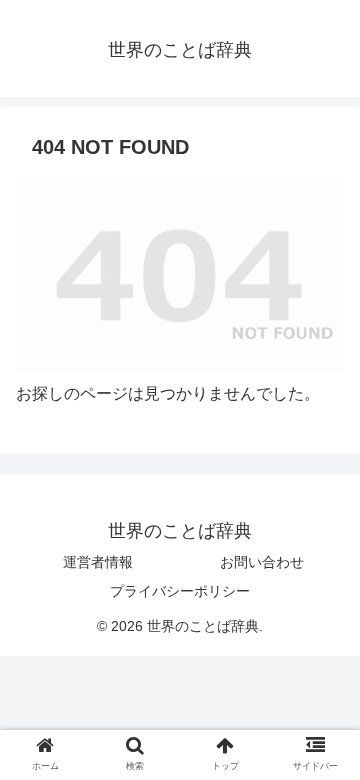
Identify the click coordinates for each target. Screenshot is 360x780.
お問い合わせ (262, 562)
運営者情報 (98, 562)
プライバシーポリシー (180, 591)
